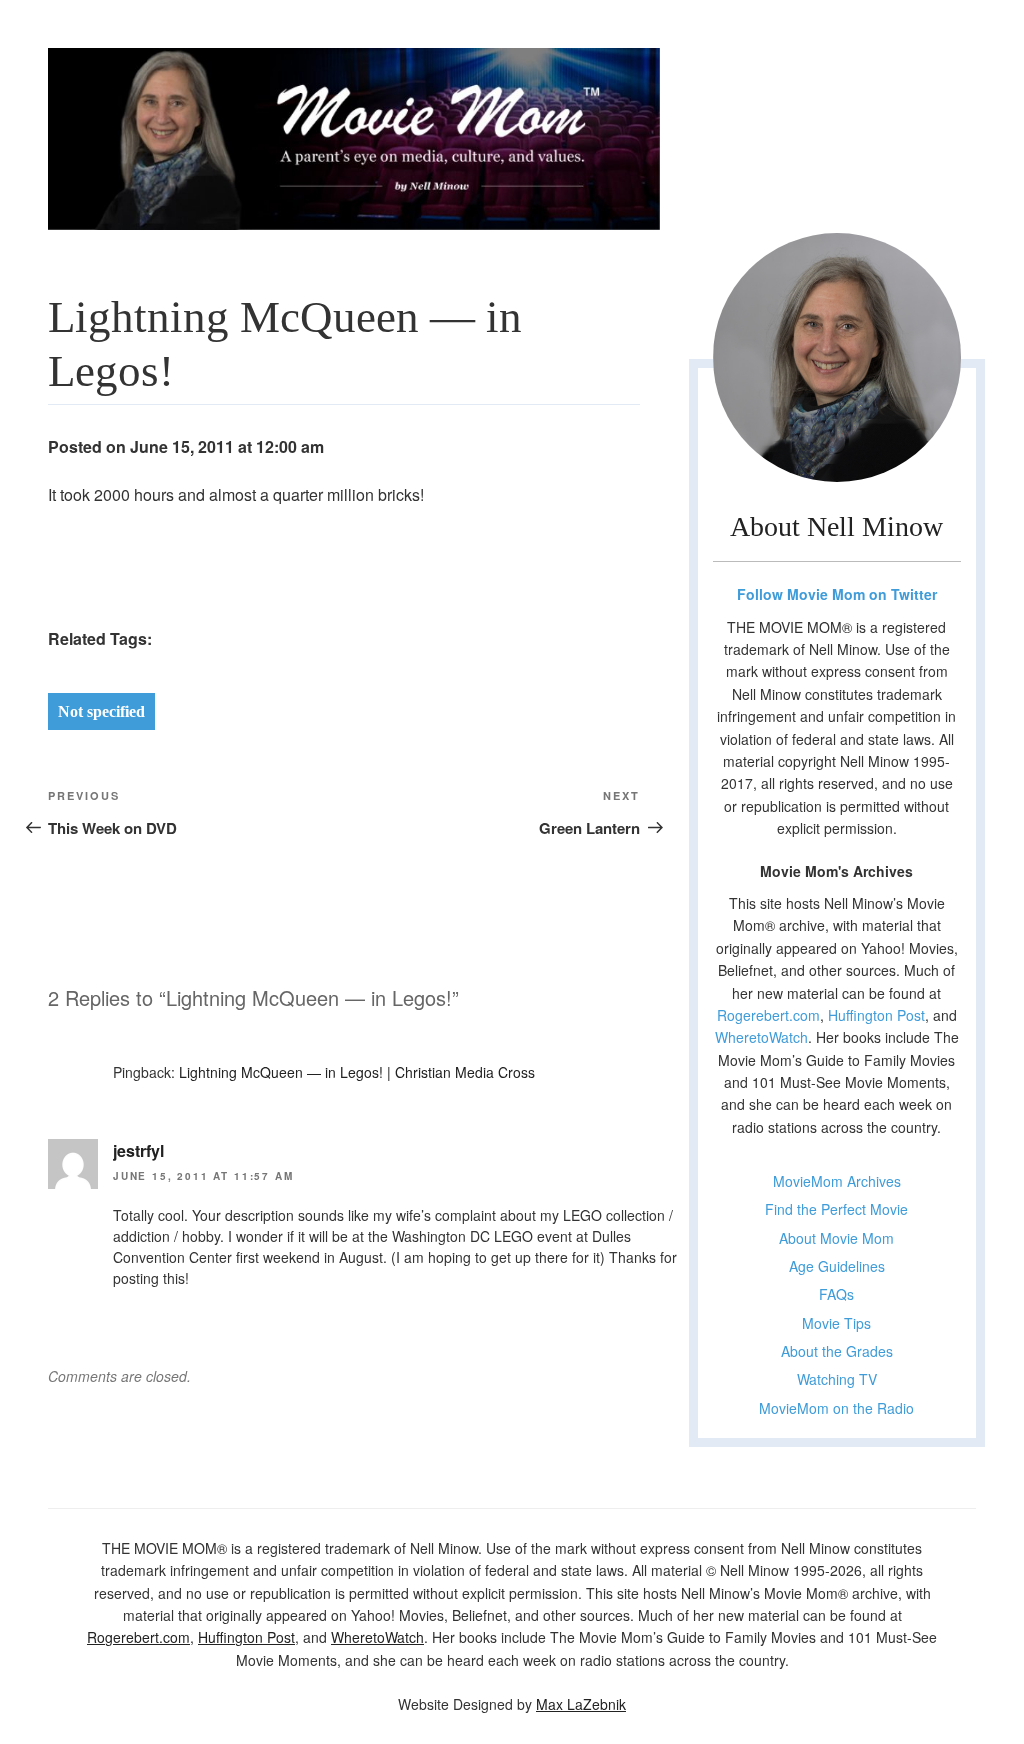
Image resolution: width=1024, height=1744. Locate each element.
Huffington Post (876, 1015)
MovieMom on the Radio (836, 1408)
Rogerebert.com (768, 1015)
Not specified (101, 711)
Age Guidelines (837, 1266)
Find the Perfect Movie (836, 1209)
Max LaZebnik (581, 1704)
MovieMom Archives (837, 1181)
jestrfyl (138, 1150)
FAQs (836, 1294)
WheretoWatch (761, 1037)
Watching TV (837, 1379)
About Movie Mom (836, 1238)
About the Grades (837, 1351)
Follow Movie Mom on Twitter (837, 594)
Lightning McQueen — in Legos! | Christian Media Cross (357, 1072)
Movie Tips (836, 1323)
